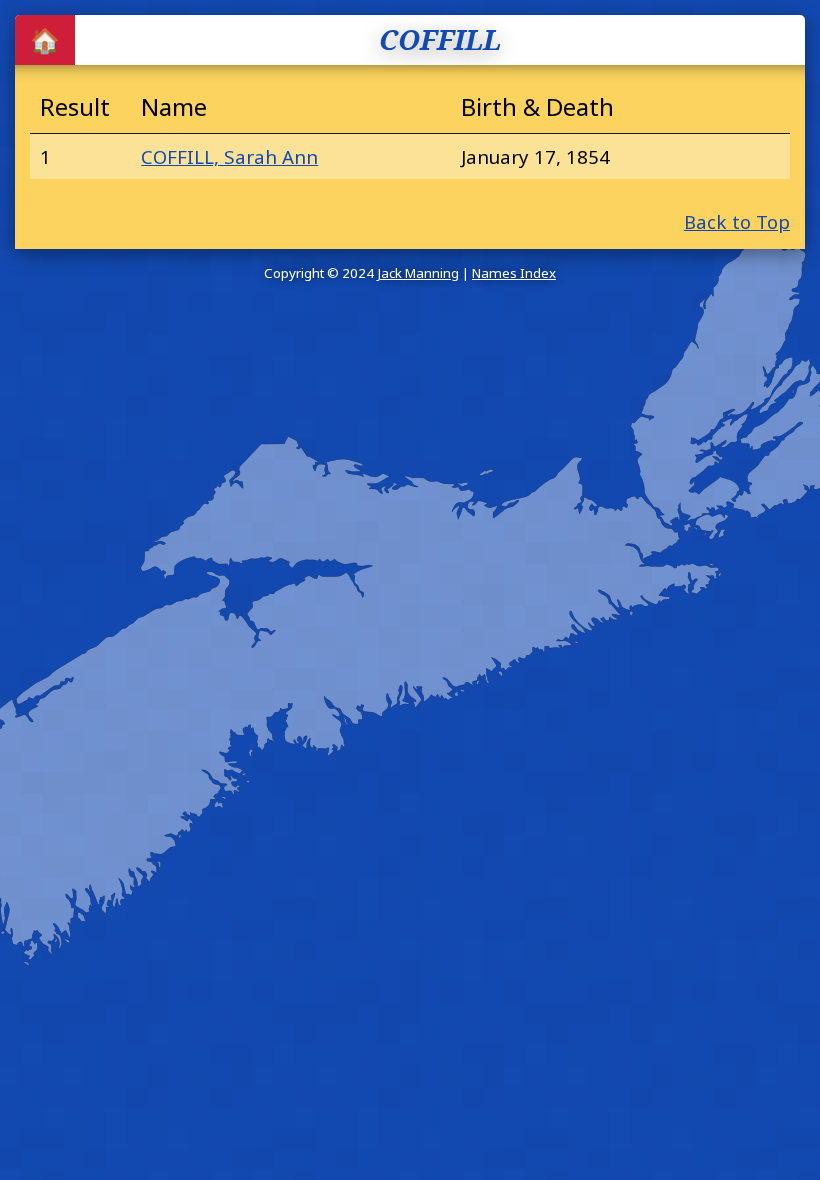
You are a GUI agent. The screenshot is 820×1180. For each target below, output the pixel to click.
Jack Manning (418, 273)
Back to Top (737, 221)
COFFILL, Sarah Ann (229, 156)
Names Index (514, 273)
